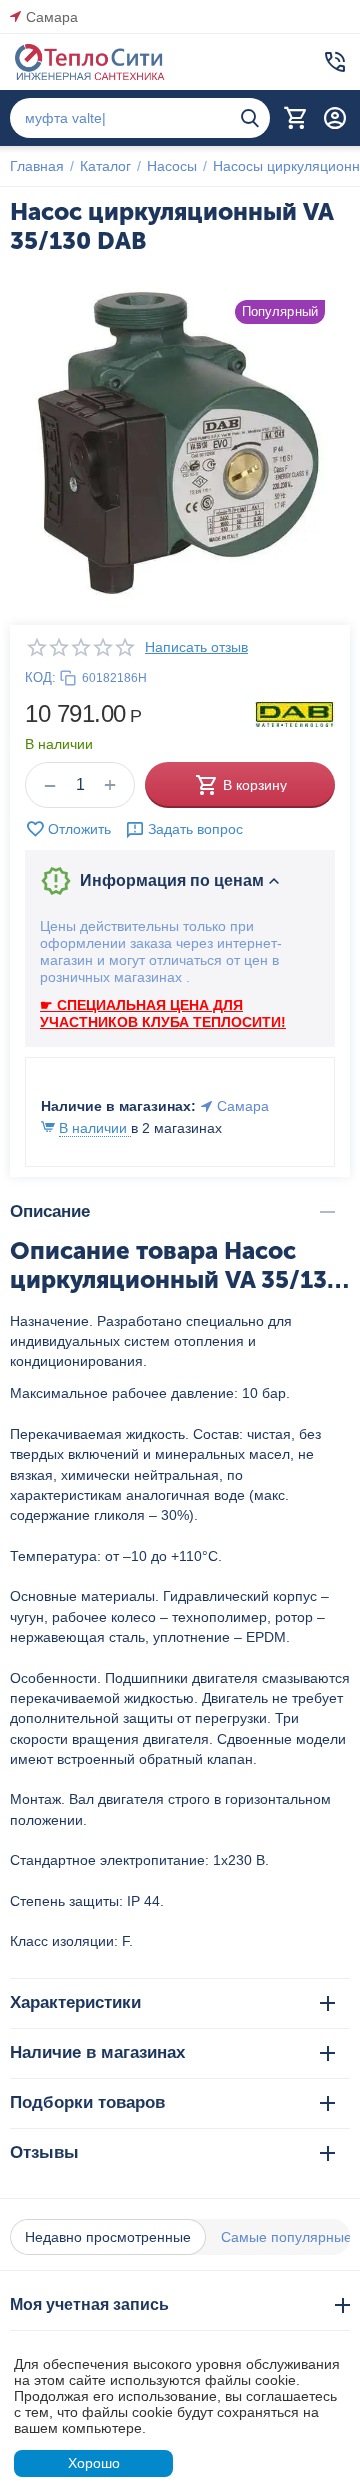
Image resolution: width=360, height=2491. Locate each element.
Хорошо (94, 2463)
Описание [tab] (50, 1211)
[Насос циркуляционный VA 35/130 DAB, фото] (180, 445)
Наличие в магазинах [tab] (97, 2052)
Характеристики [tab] (75, 2002)
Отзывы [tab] (44, 2152)
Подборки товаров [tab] (87, 2102)
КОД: (40, 677)
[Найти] (250, 118)
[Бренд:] (295, 713)
